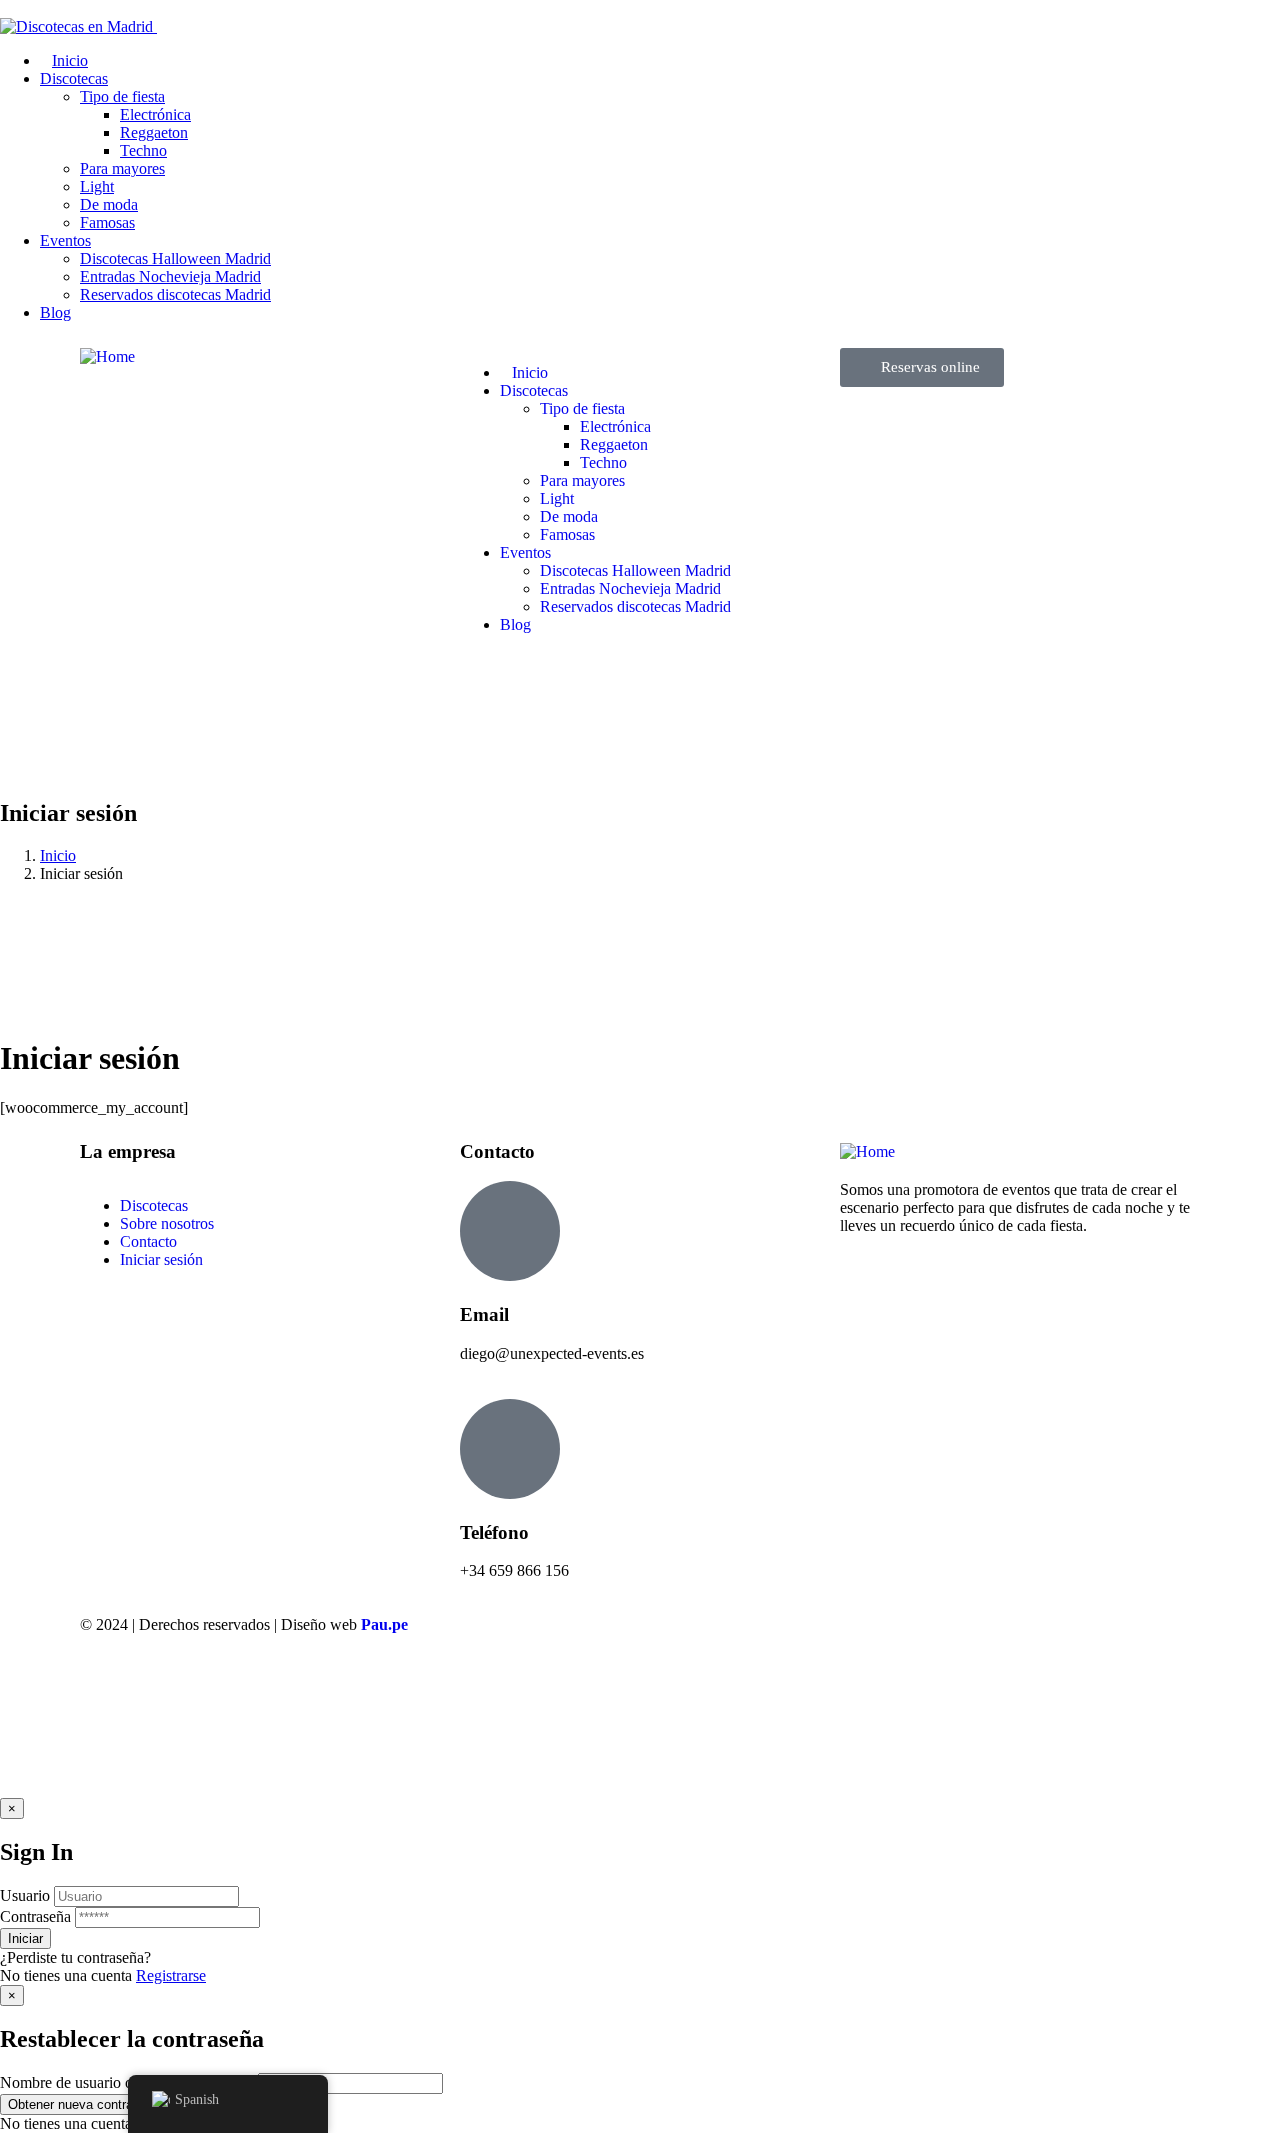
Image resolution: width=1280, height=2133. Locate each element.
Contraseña (35, 1916)
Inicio (58, 855)
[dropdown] (6, 8)
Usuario (25, 1895)
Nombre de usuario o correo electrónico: (127, 2082)
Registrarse (171, 1975)
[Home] (107, 356)
